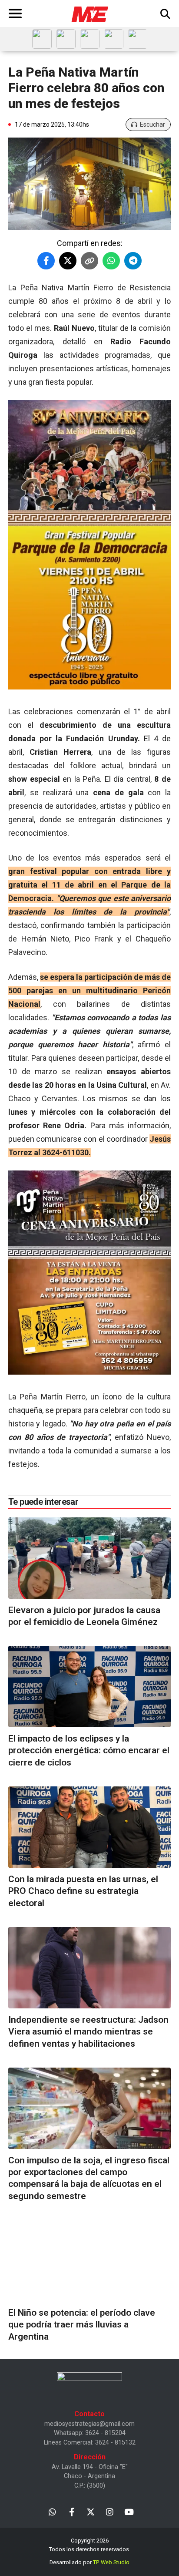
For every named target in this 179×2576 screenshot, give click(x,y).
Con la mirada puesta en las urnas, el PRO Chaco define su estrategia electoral (83, 1891)
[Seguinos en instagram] (110, 2511)
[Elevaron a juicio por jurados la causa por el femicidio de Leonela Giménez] (89, 1558)
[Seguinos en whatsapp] (52, 2511)
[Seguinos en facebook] (71, 2511)
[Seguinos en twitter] (91, 2511)
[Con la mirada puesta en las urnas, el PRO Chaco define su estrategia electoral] (89, 1827)
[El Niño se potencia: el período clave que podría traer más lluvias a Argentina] (89, 2261)
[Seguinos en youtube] (129, 2511)
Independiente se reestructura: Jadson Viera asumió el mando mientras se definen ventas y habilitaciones (88, 2032)
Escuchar (152, 124)
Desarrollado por (89, 2562)
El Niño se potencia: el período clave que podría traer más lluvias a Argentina (82, 2325)
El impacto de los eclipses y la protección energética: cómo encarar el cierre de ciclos (89, 1750)
